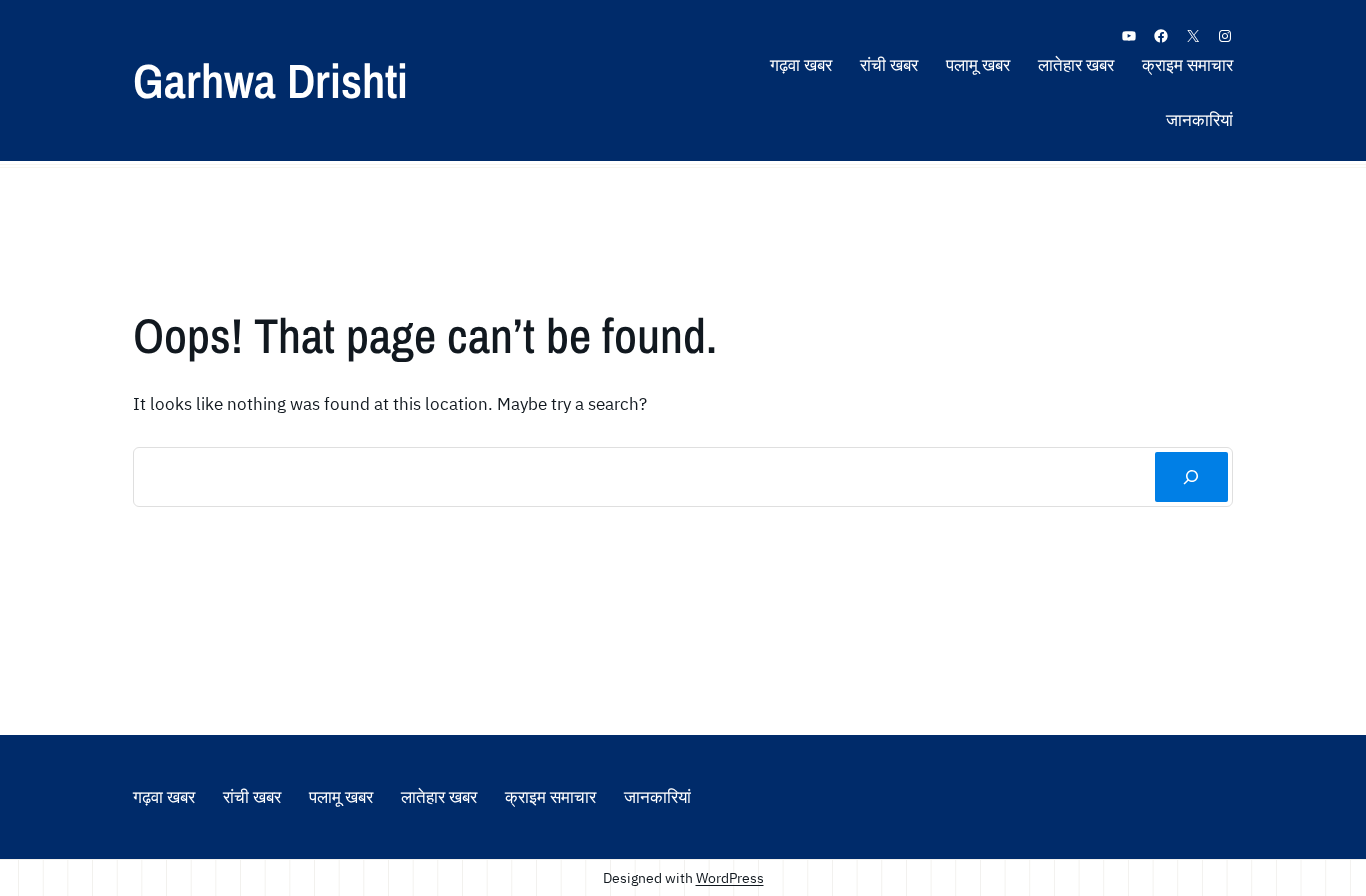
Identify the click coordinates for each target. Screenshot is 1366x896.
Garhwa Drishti (270, 80)
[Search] (1191, 477)
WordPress (730, 877)
